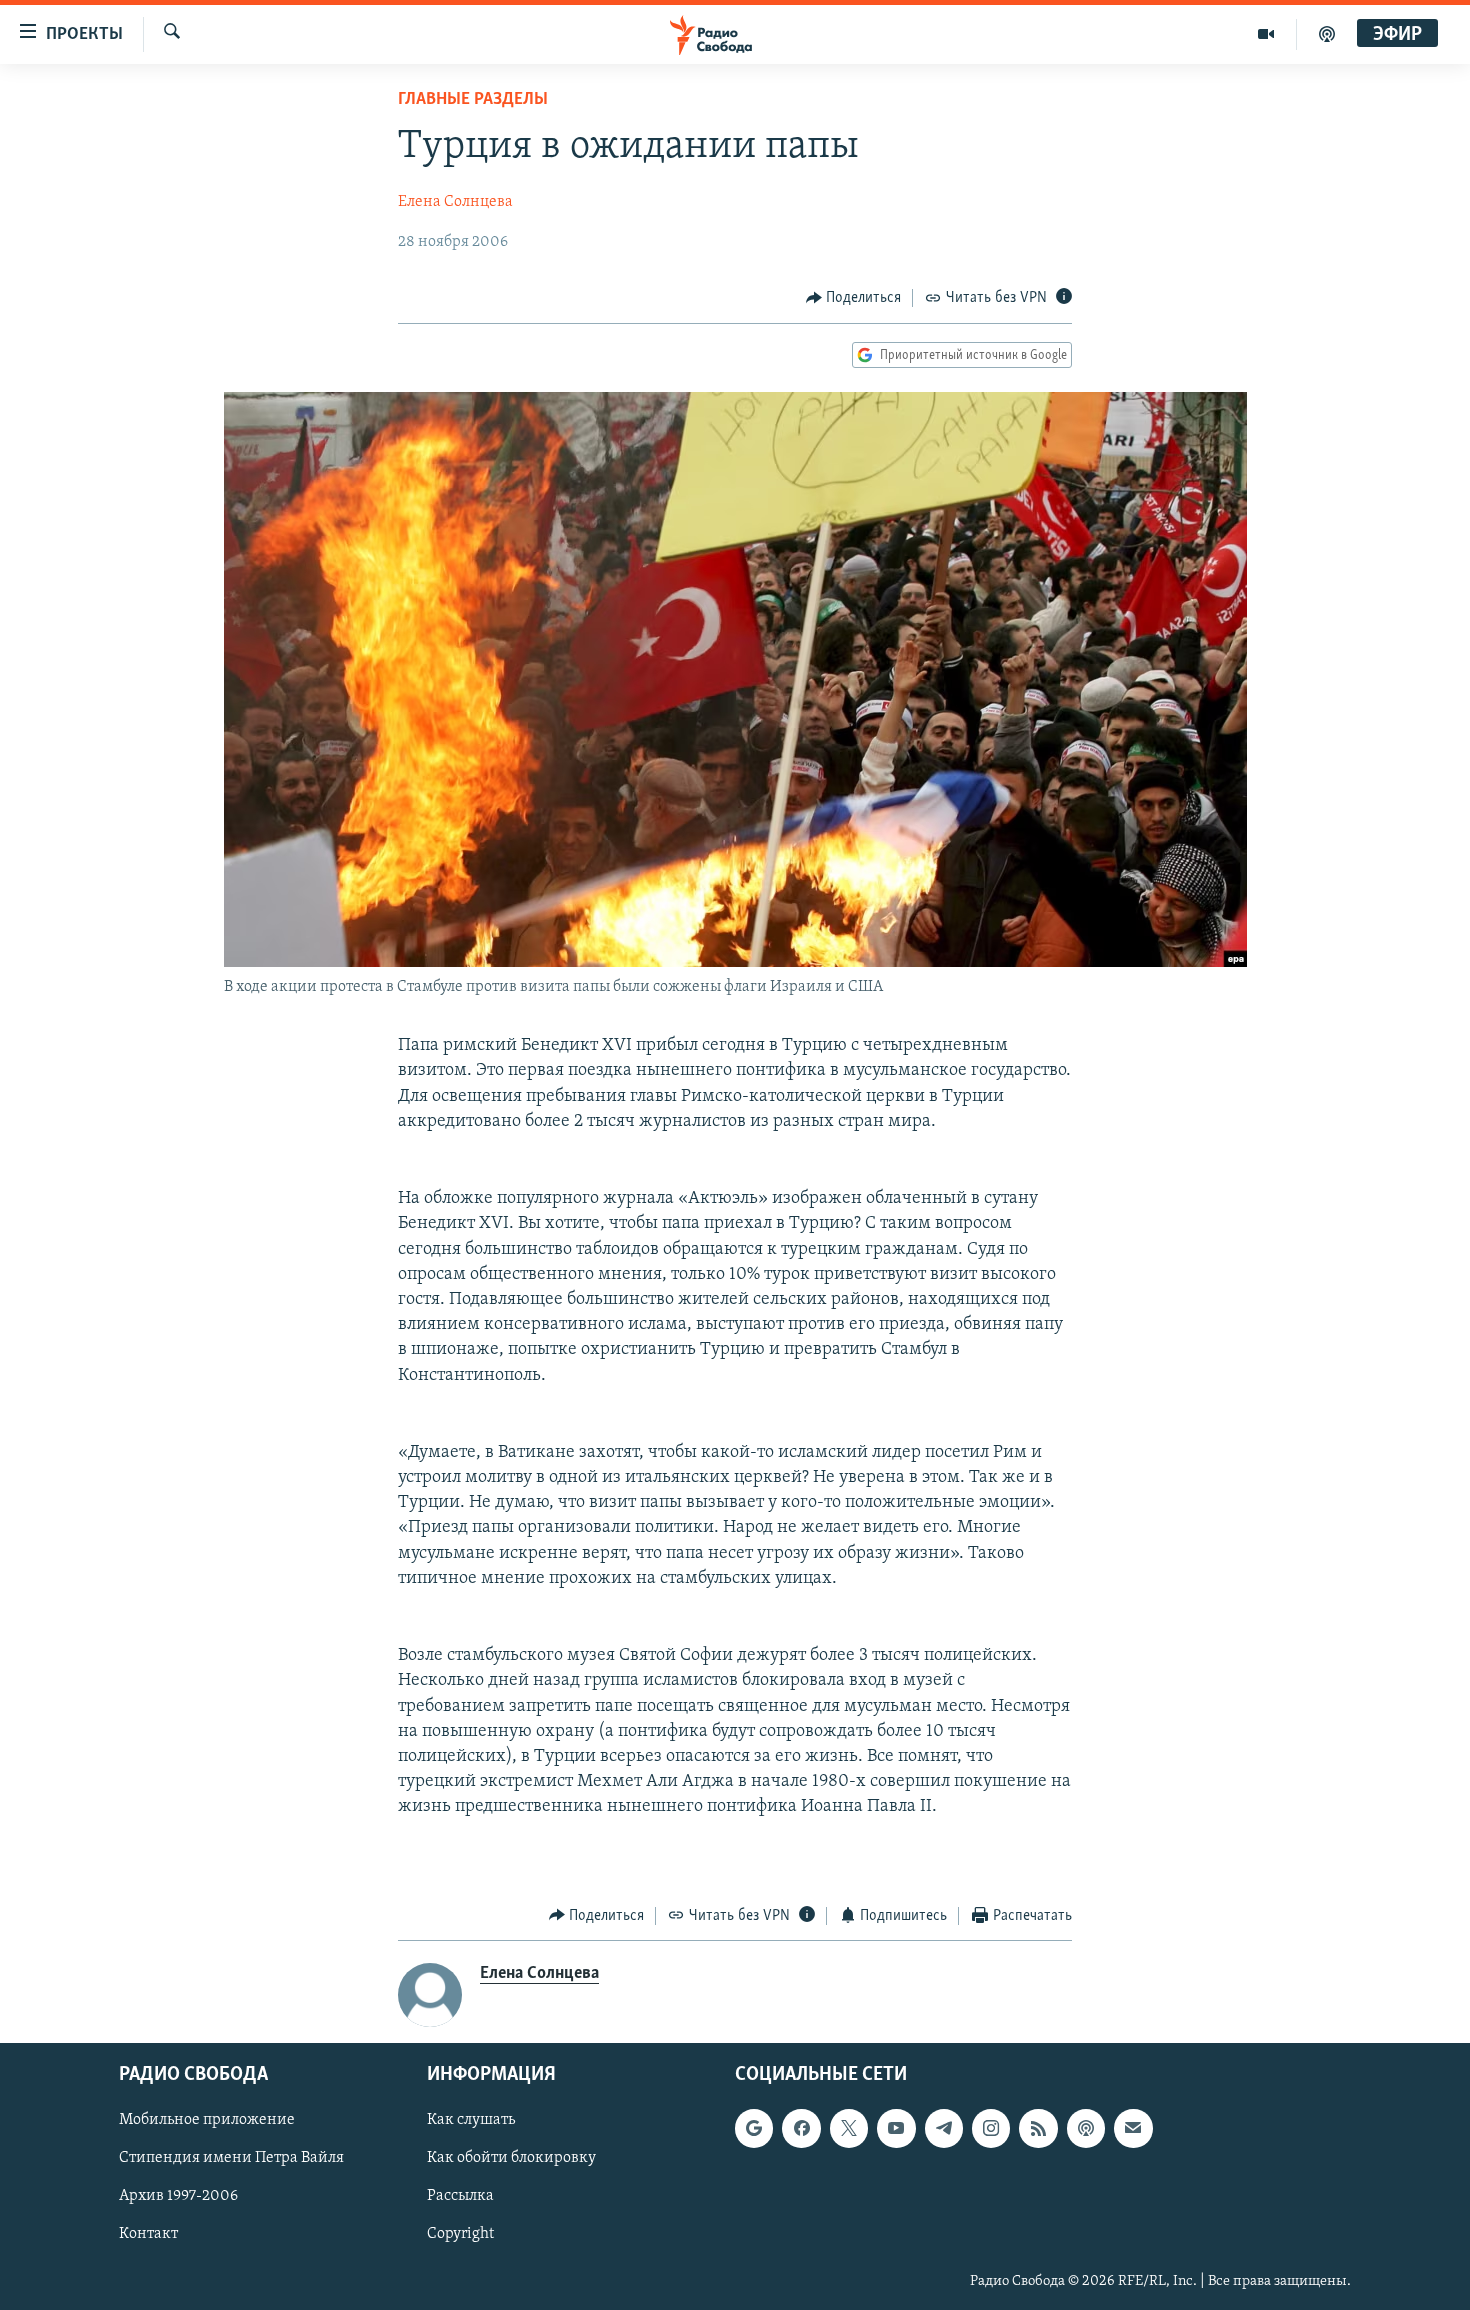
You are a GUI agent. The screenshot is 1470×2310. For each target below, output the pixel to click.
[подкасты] (1327, 34)
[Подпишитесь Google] (754, 2129)
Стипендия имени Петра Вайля (231, 2159)
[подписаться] (1133, 2129)
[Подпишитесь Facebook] (801, 2129)
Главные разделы (473, 100)
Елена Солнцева (455, 202)
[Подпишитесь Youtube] (896, 2129)
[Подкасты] (1086, 2129)
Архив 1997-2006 (178, 2197)
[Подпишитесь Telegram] (944, 2129)
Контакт (148, 2235)
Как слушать (471, 2121)
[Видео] (1266, 34)
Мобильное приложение (207, 2121)
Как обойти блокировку (511, 2159)
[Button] (854, 298)
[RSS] (1038, 2129)
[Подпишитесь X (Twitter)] (849, 2129)
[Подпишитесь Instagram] (991, 2129)
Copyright (460, 2235)
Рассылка (460, 2197)
